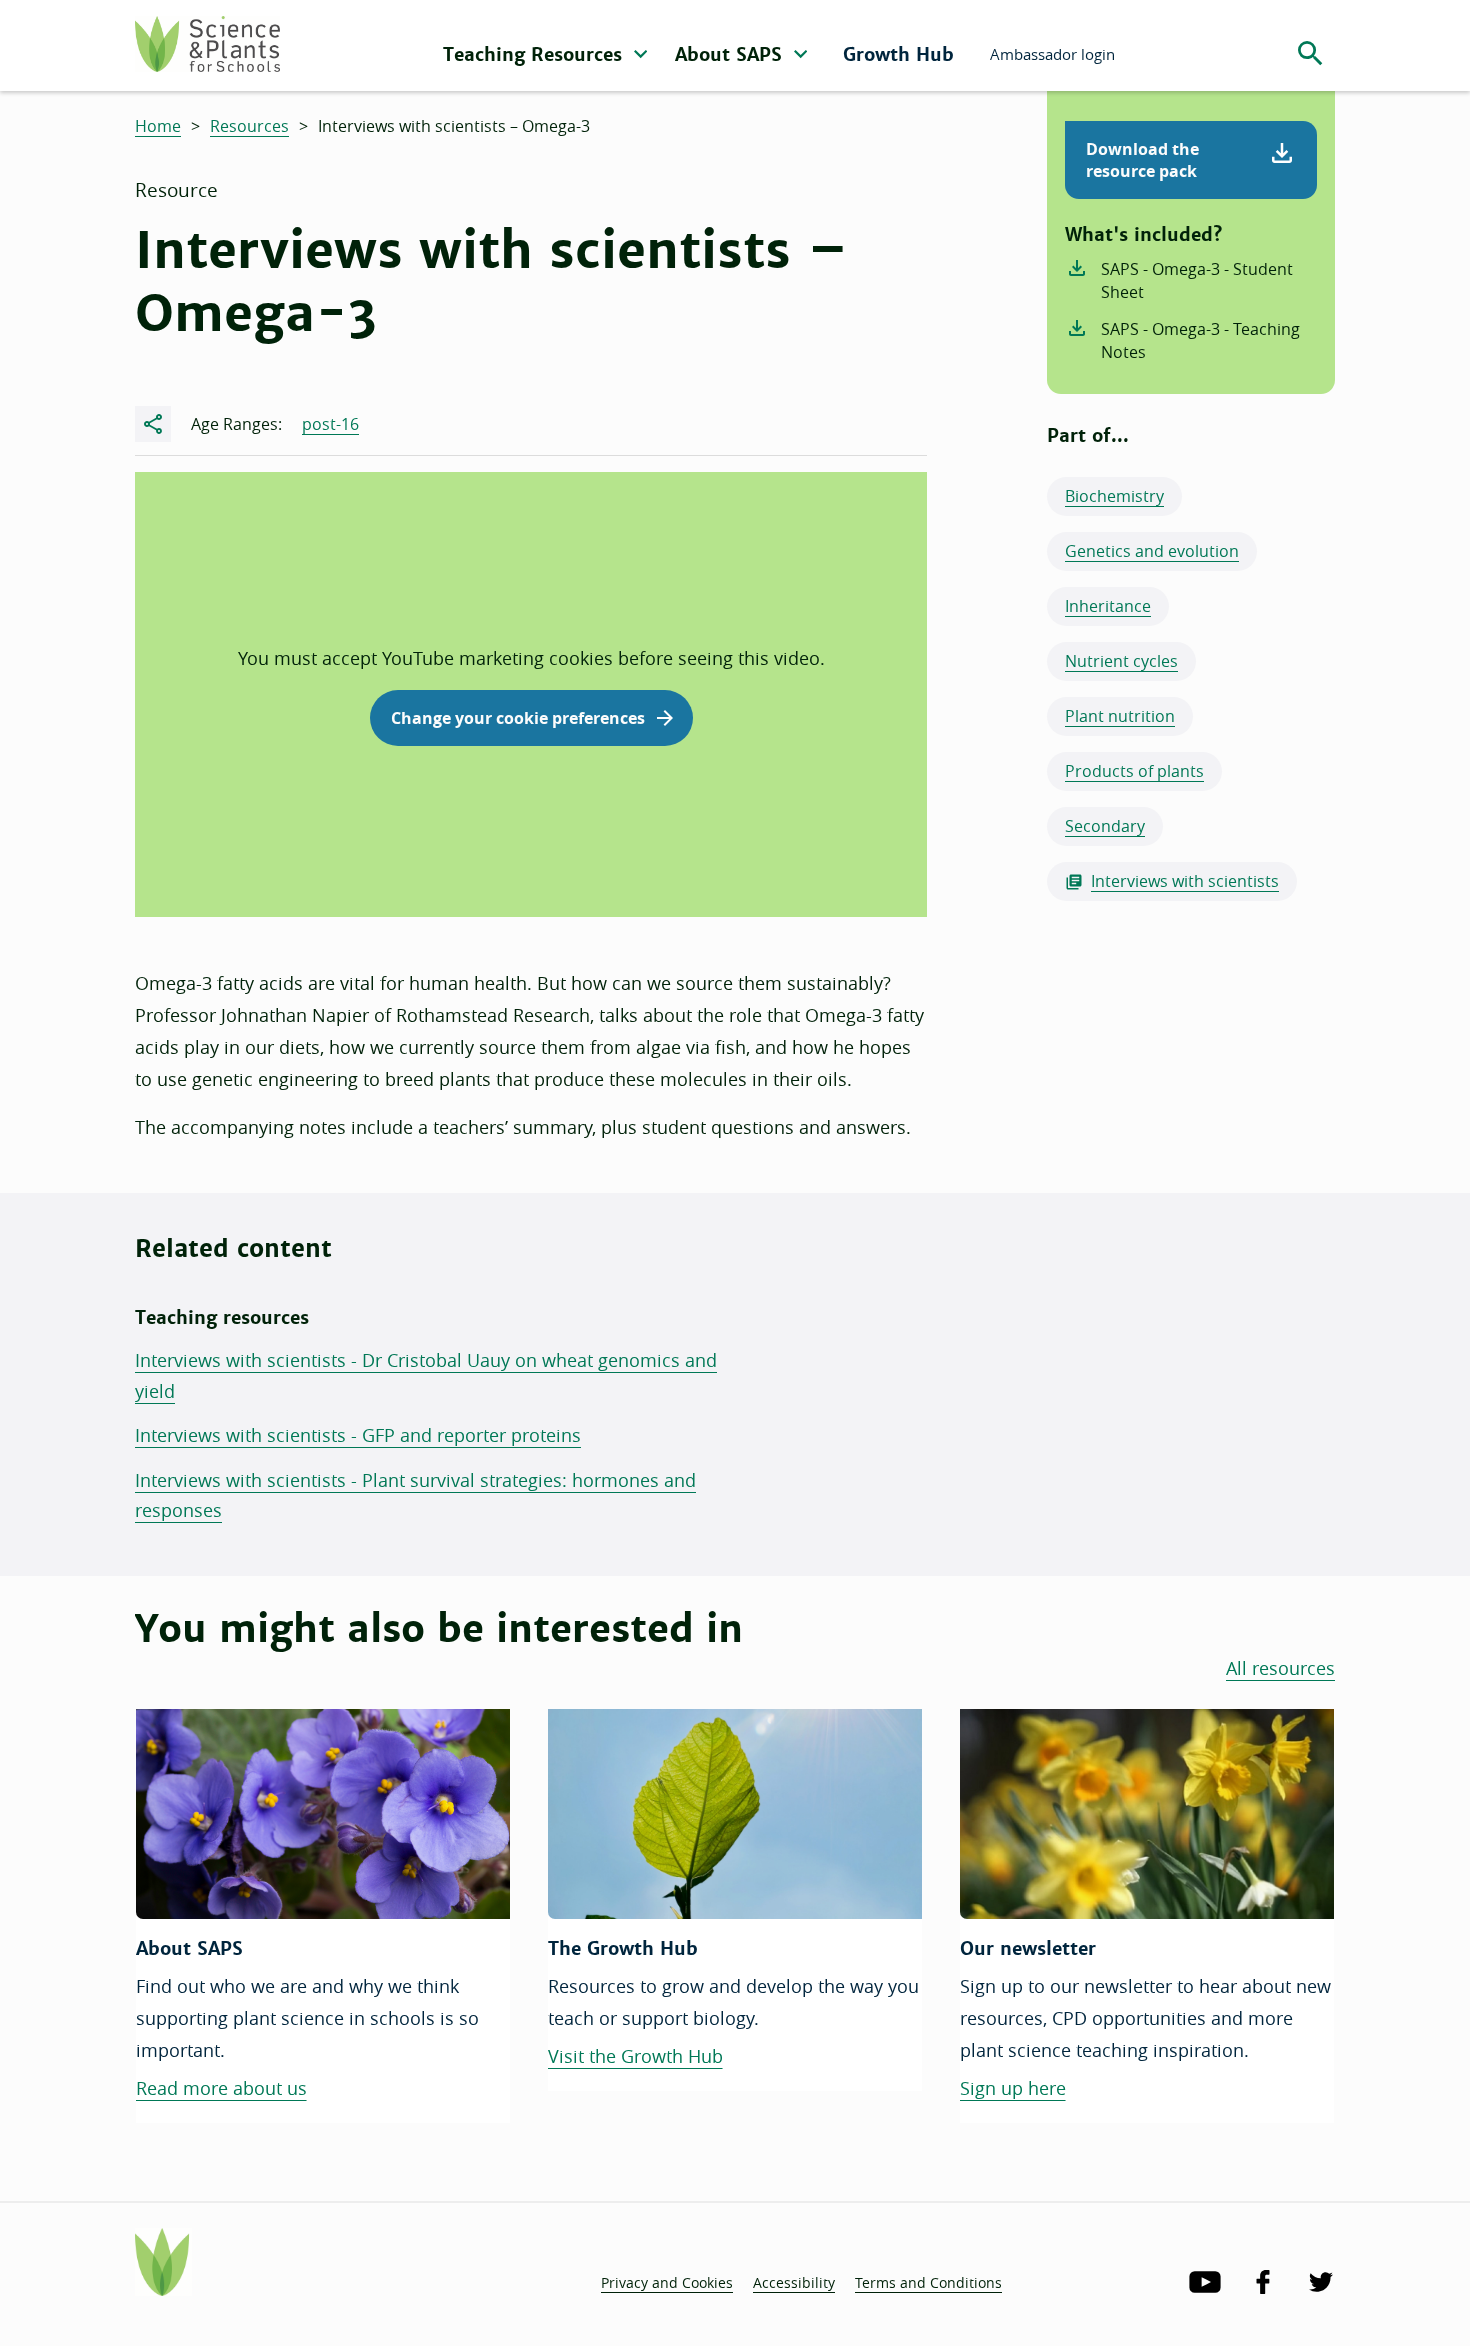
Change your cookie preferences (518, 718)
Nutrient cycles (1121, 661)
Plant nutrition (1120, 716)
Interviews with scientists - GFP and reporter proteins (358, 1435)
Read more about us (221, 2088)
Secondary (1105, 826)
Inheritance (1108, 606)
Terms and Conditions (928, 2282)
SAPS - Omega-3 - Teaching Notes (1200, 340)
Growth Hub (898, 54)
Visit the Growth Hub (635, 2056)
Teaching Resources (535, 54)
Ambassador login (1052, 54)
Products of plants (1134, 771)
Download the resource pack (1142, 160)
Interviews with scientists (1185, 881)
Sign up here (1013, 2088)
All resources (1280, 1668)
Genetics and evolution (1152, 551)
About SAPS (731, 54)
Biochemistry (1114, 496)
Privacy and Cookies (667, 2282)
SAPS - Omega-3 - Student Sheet (1197, 280)
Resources (249, 126)
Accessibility (794, 2282)
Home (158, 126)
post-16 (330, 424)
